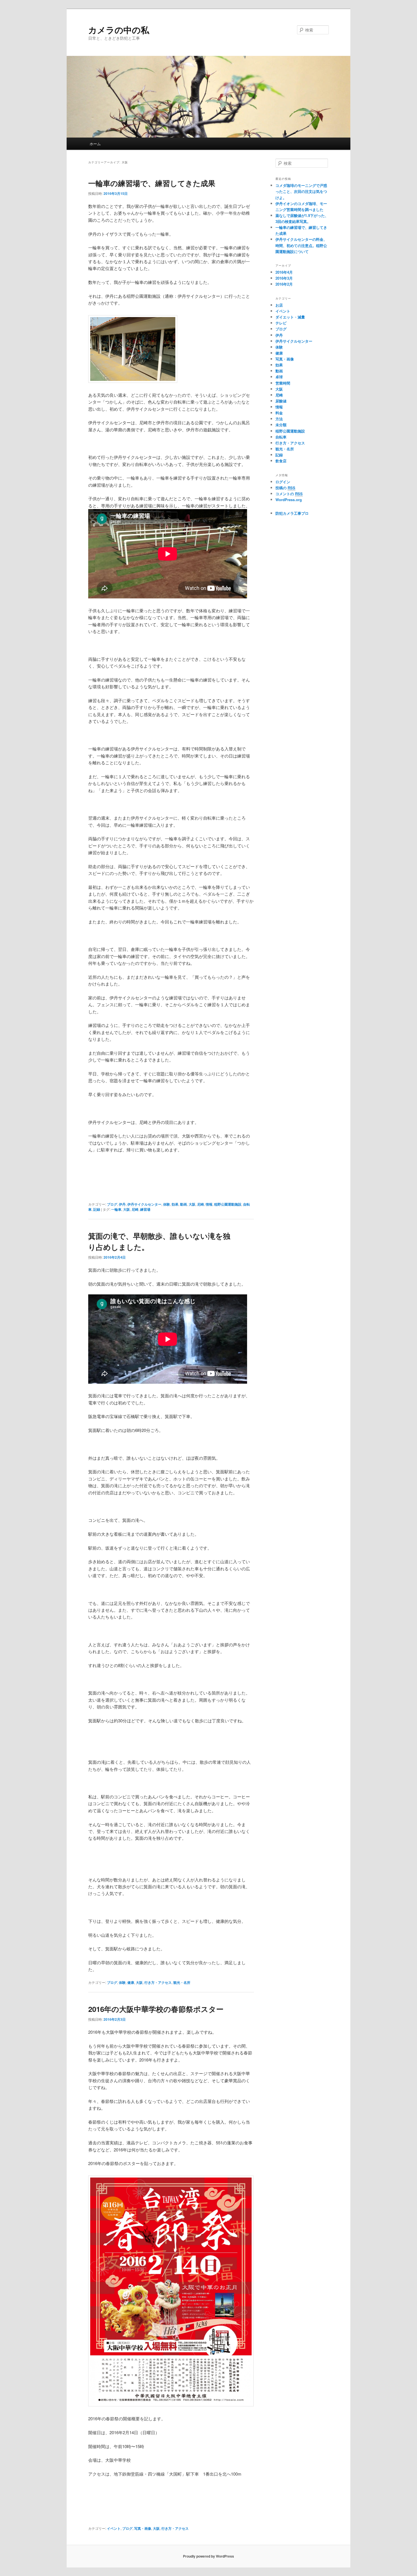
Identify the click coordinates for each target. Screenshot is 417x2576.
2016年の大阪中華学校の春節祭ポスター (156, 2009)
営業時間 (283, 383)
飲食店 (281, 461)
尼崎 (201, 1204)
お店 (279, 305)
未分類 (281, 425)
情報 (209, 1204)
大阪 (192, 1204)
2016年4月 (284, 272)
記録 (97, 1209)
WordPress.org (289, 500)
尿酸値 (281, 401)
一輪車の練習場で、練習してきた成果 (152, 183)
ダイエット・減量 (290, 317)
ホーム (95, 144)
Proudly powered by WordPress (208, 2556)
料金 (279, 413)
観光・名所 (182, 1982)
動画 (184, 1204)
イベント (114, 2528)
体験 (167, 1204)
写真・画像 (143, 2528)
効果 (175, 1204)
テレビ (281, 323)
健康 (131, 1982)
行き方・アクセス (158, 1982)
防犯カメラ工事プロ (292, 513)
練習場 (145, 1209)
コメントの (289, 494)
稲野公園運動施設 (228, 1204)
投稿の (285, 488)
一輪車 (116, 1209)
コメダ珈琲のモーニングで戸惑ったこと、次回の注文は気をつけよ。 (301, 191)
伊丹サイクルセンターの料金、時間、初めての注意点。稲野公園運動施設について (301, 245)
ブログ (112, 1204)
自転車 (281, 437)
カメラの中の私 (119, 30)
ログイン (283, 482)
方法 (279, 419)
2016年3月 (284, 278)
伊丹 (122, 1204)
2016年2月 (284, 284)
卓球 (279, 377)
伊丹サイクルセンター (144, 1204)
